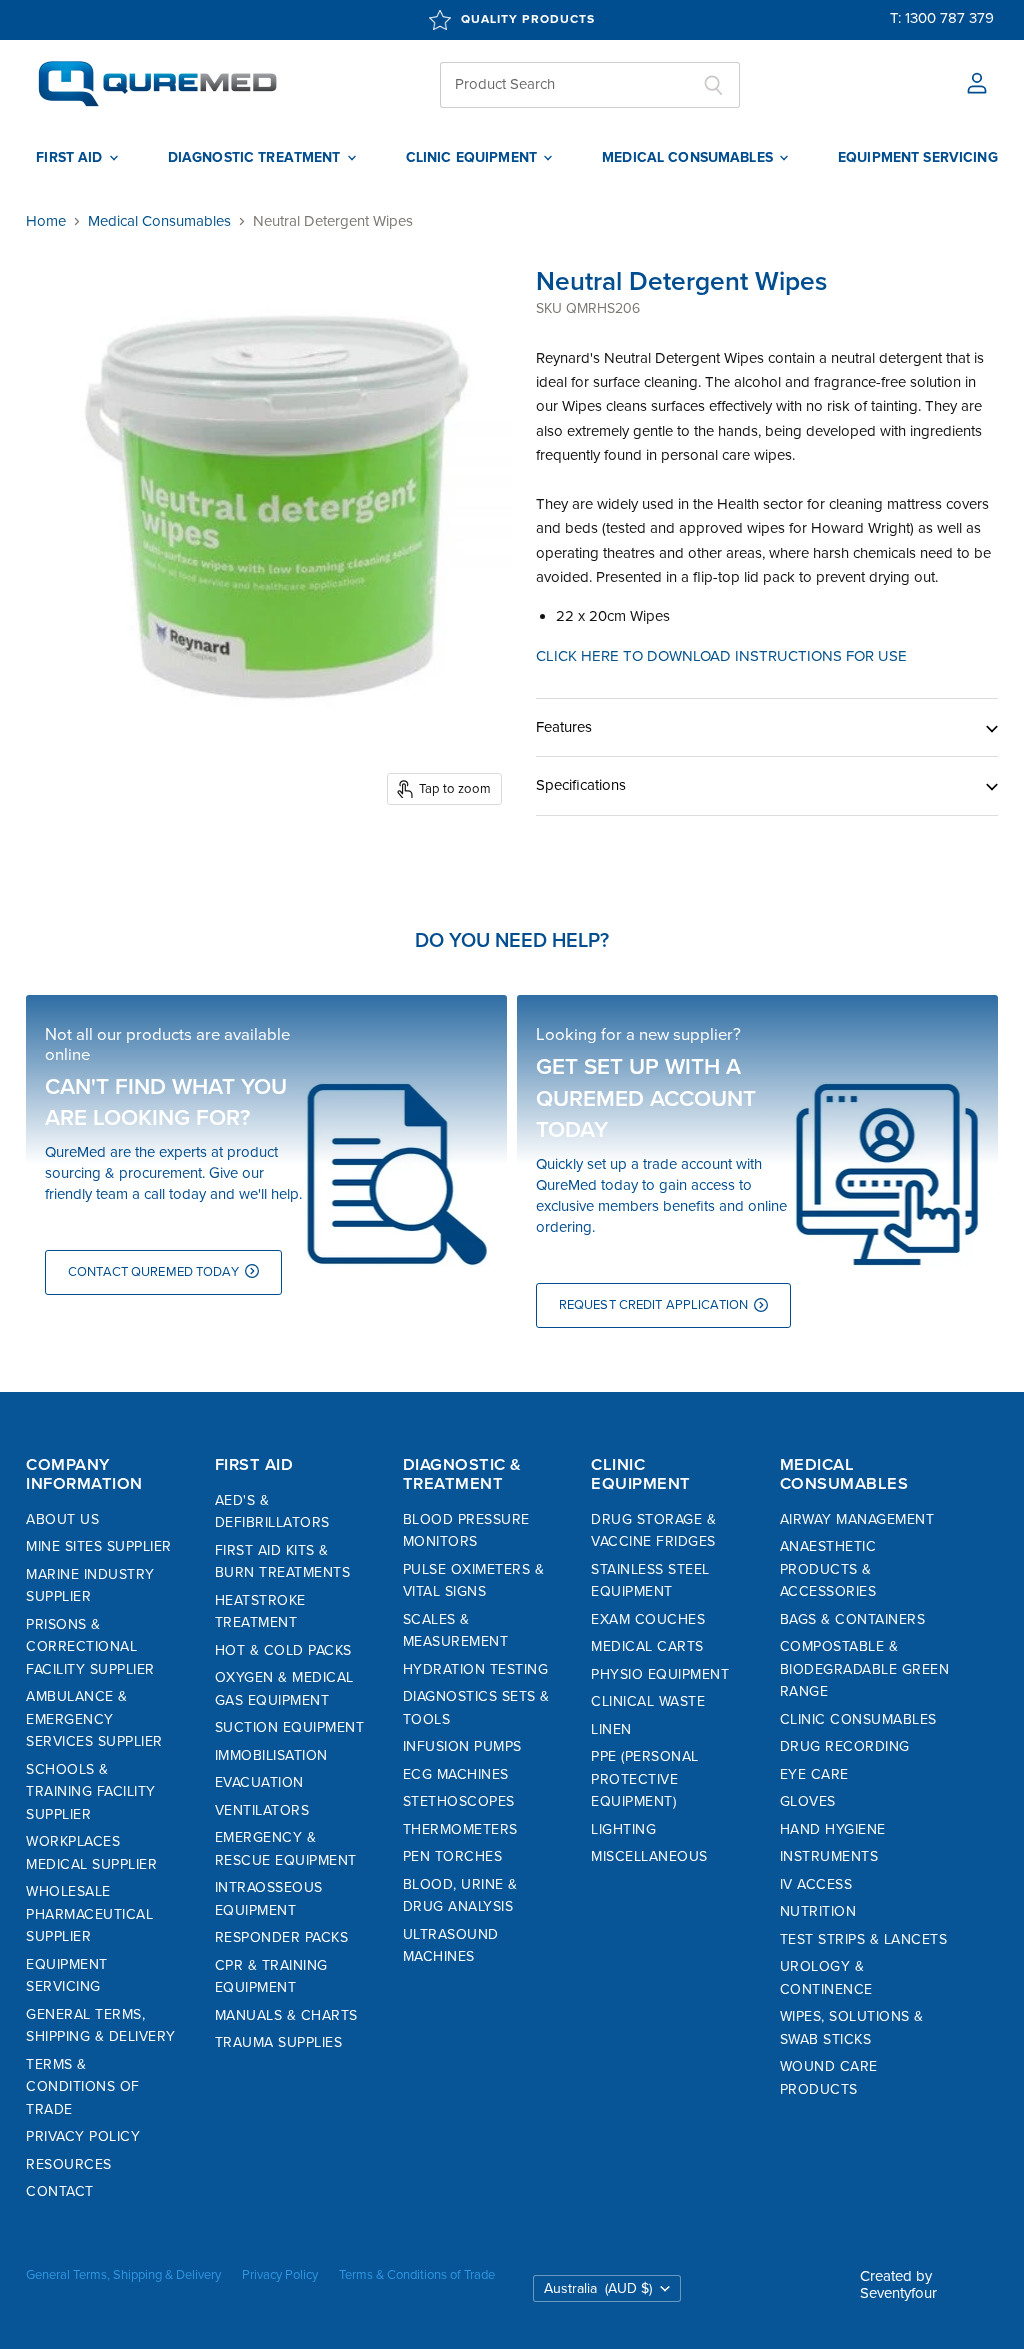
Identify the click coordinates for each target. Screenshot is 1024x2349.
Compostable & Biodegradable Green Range (865, 1669)
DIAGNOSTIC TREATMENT (256, 158)
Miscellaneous (649, 1856)
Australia (598, 2288)
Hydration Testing (476, 1669)
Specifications (581, 785)
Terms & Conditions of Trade (83, 2087)
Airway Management (857, 1519)
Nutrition (818, 1911)
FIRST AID (71, 158)
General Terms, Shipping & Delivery (123, 2275)
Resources (69, 2164)
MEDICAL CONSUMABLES (689, 158)
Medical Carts (647, 1646)
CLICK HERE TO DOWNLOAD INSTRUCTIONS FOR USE (721, 656)
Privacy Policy (83, 2136)
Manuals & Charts (286, 2015)
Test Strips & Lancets (864, 1939)
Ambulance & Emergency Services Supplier (94, 1719)
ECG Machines (456, 1774)
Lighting (623, 1829)
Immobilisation (271, 1755)
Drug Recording (845, 1746)
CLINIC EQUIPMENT (473, 158)
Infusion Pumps (462, 1746)
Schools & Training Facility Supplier (91, 1792)
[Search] (713, 85)
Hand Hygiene (833, 1829)
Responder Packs (282, 1937)
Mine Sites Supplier (99, 1546)
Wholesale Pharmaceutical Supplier (89, 1914)
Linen (611, 1729)
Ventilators (262, 1810)
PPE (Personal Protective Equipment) (645, 1779)
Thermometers (460, 1829)
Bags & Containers (853, 1619)
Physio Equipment (660, 1674)
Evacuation (259, 1782)
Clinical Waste (648, 1701)
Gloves (808, 1801)
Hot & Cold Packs (283, 1650)
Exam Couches (648, 1619)
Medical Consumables (159, 221)
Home (46, 221)
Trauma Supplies (279, 2042)
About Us (62, 1519)
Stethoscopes (459, 1801)
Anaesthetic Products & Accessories (828, 1569)
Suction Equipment (290, 1727)
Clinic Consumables (858, 1719)
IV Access (816, 1884)
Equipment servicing (918, 158)
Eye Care (814, 1774)
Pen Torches (453, 1856)
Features (564, 727)
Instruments (829, 1856)
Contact (60, 2191)
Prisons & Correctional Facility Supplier (90, 1647)
